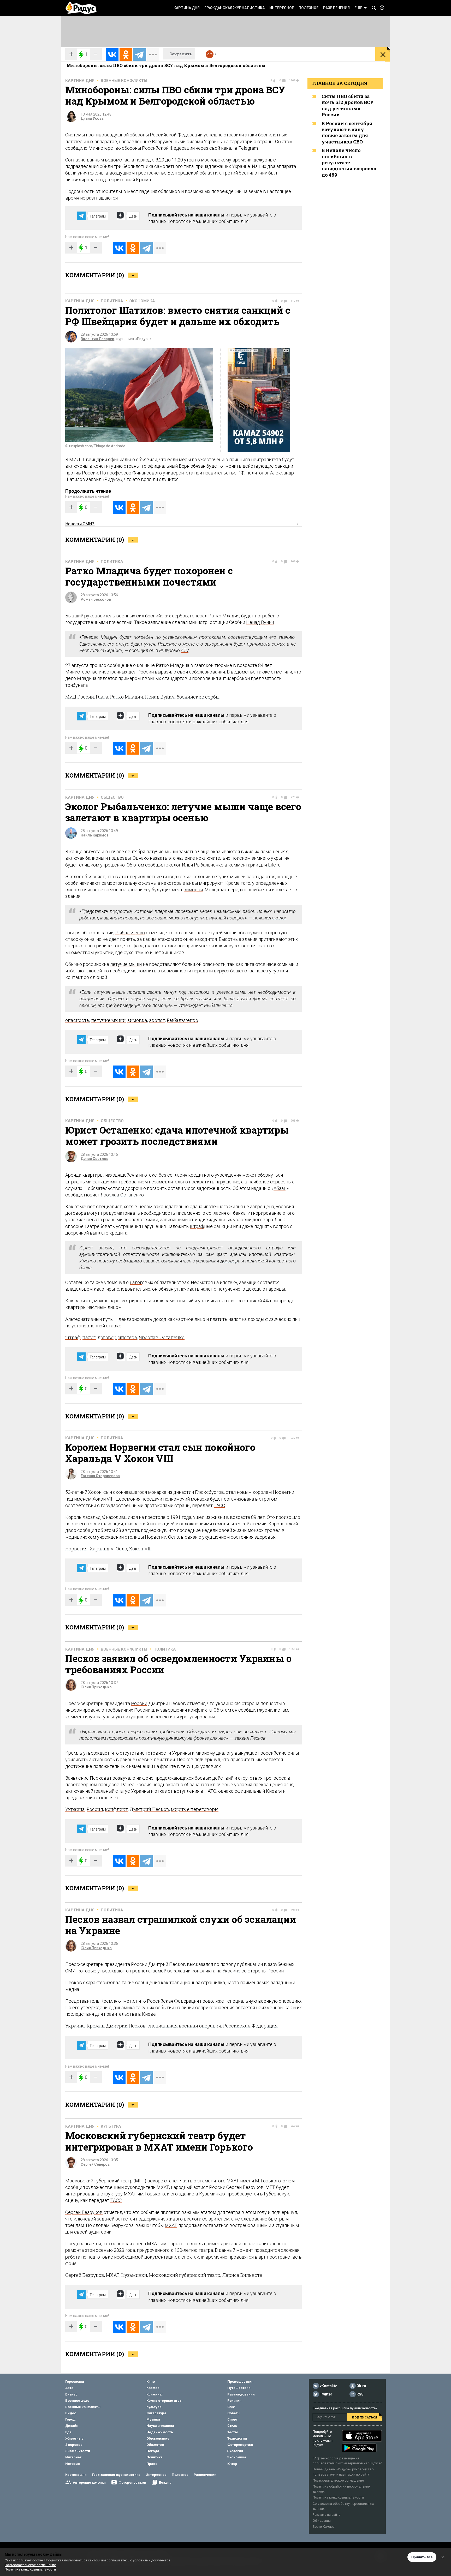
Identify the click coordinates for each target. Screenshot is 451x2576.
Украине (231, 1971)
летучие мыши (126, 964)
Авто (69, 2388)
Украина (75, 1809)
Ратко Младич (224, 616)
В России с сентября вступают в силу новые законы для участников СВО (347, 133)
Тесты (233, 2432)
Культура (111, 2126)
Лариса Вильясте (242, 2275)
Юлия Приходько (96, 1687)
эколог (279, 918)
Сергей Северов (95, 2164)
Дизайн (72, 2426)
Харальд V (102, 1549)
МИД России (80, 697)
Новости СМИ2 (80, 524)
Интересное (282, 8)
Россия (95, 1809)
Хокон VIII (140, 1549)
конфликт (116, 1809)
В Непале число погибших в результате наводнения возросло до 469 (349, 162)
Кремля (109, 2001)
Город (70, 2419)
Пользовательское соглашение (338, 2480)
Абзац (280, 1188)
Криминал (155, 2394)
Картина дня (187, 8)
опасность (77, 1020)
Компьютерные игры (164, 2401)
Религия (234, 2401)
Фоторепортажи (132, 2482)
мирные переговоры (195, 1809)
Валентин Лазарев (97, 339)
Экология (235, 2451)
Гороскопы (75, 2382)
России (139, 1703)
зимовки (193, 890)
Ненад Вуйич (260, 622)
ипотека (128, 1337)
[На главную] (81, 8)
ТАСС (219, 1505)
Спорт (232, 2419)
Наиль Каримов (95, 835)
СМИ (231, 2407)
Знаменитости (78, 2451)
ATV (185, 650)
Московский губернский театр (185, 2275)
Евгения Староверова (100, 1476)
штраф (197, 1226)
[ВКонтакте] (112, 55)
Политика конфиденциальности (338, 2497)
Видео (71, 2413)
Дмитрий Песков (149, 1809)
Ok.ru (361, 2386)
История (73, 2464)
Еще (358, 8)
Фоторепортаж (240, 2445)
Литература (156, 2413)
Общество (112, 797)
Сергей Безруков (84, 2212)
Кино (151, 2382)
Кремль (96, 2026)
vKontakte (328, 2386)
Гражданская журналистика (235, 8)
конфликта (200, 1710)
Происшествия (240, 2382)
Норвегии (156, 1537)
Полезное (308, 8)
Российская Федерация (173, 2001)
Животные (74, 2438)
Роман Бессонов (96, 599)
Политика (112, 301)
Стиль (232, 2426)
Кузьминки (134, 2275)
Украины (181, 1753)
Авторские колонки (89, 2482)
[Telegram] (139, 55)
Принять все (422, 2557)
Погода (153, 2451)
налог (136, 1282)
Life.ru (274, 865)
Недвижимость (160, 2432)
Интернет (73, 2457)
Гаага (102, 697)
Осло (174, 1537)
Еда (68, 2432)
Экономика (142, 301)
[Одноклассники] (126, 55)
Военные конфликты (124, 81)
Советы (234, 2413)
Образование (158, 2438)
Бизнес (71, 2394)
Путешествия (239, 2388)
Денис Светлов (94, 1159)
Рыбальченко (130, 933)
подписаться (364, 2417)
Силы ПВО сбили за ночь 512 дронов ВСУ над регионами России (348, 105)
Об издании (322, 2521)
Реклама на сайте (327, 2515)
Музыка (153, 2419)
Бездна (165, 2482)
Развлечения (336, 8)
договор (229, 1261)
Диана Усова (92, 118)
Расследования (241, 2394)
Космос (153, 2388)
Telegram (248, 148)
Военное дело (77, 2401)
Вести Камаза (324, 2527)
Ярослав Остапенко (122, 1195)
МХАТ (171, 2225)
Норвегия (76, 1549)
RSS (360, 2394)
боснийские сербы (198, 697)
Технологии (237, 2438)
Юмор (232, 2464)
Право (152, 2464)
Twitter (326, 2394)
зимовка (137, 1020)
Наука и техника (160, 2426)
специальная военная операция (184, 2026)
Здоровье (74, 2445)
